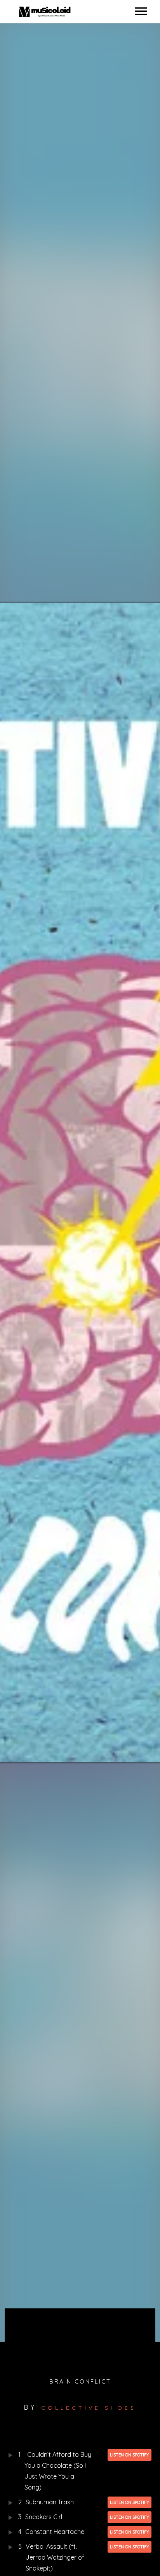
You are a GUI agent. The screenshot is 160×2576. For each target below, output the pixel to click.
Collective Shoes (89, 2408)
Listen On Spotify (130, 2455)
